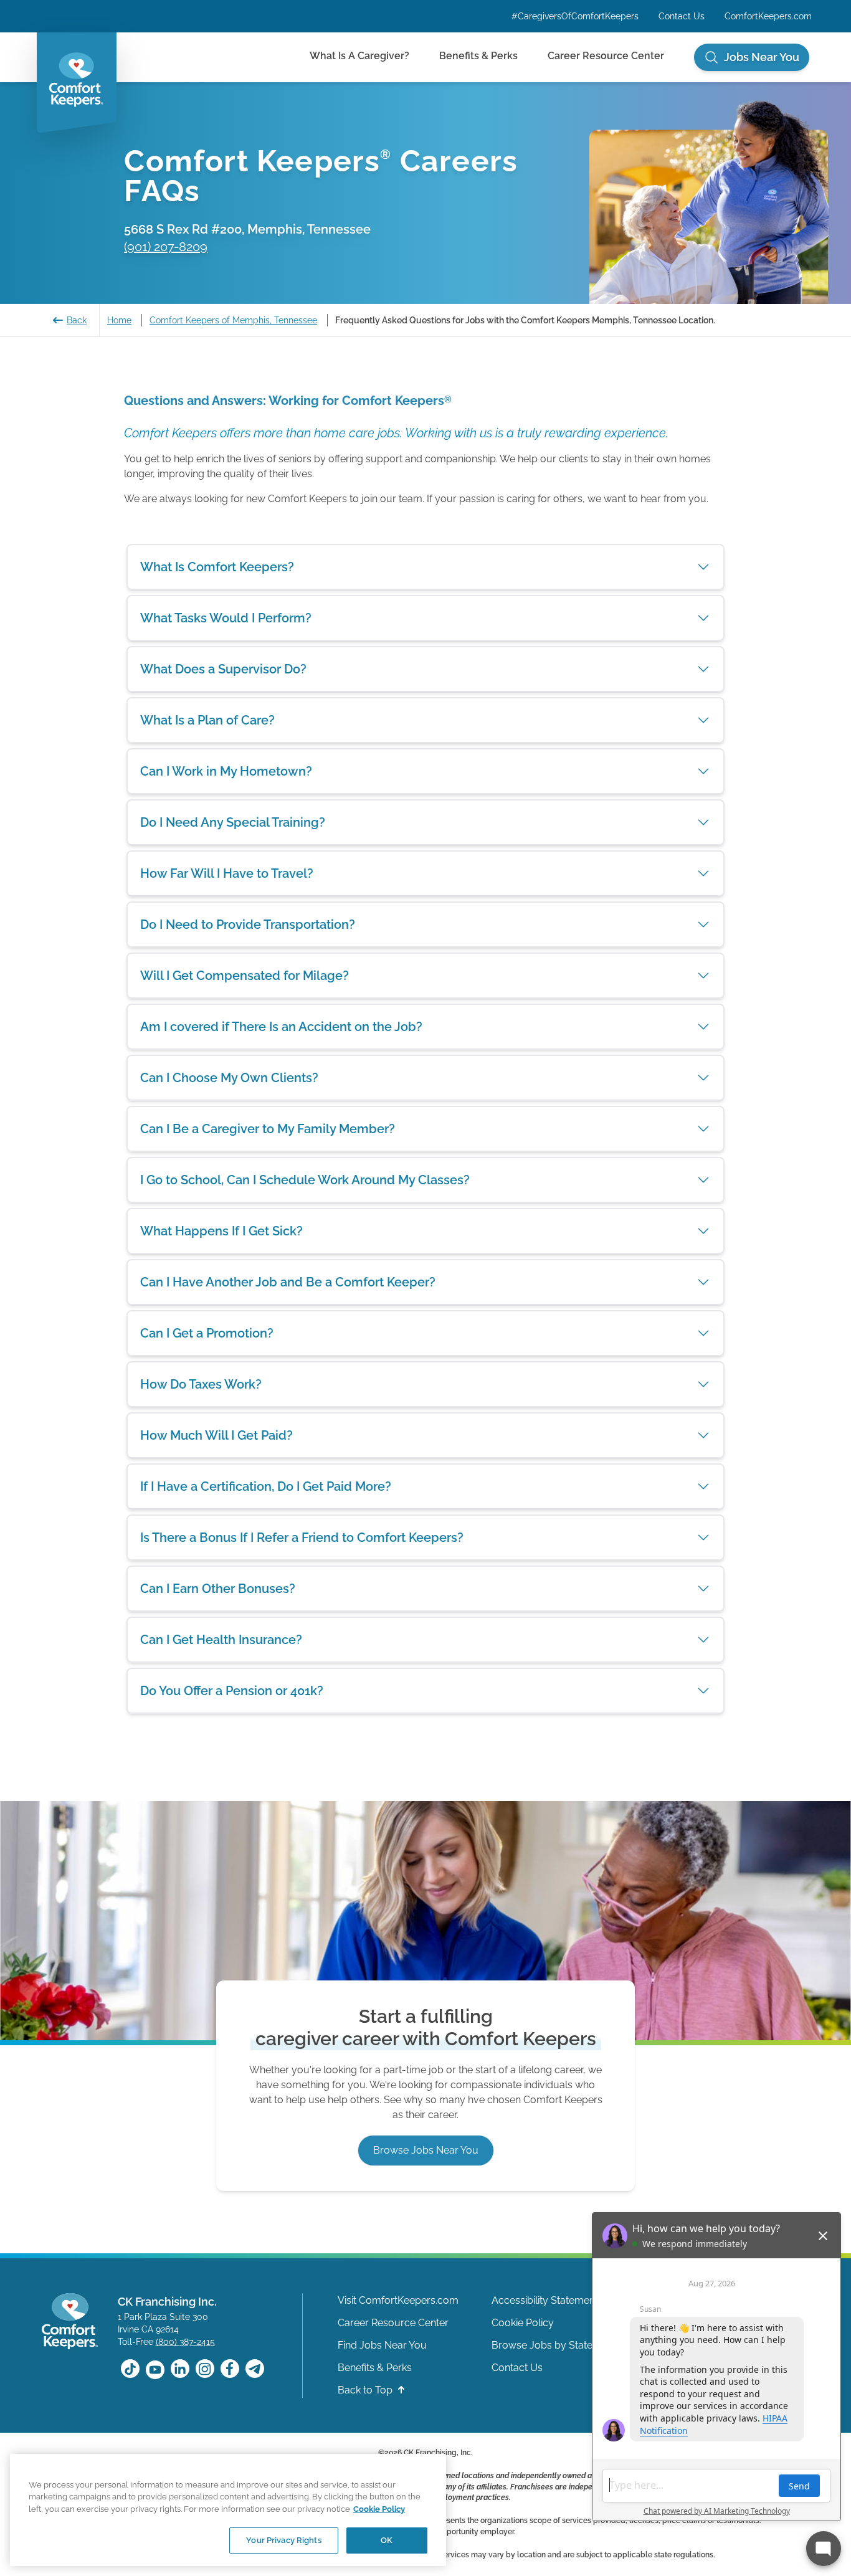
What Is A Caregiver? (359, 56)
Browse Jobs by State (542, 2345)
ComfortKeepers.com (768, 16)
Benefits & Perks (478, 56)
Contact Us (682, 16)
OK (387, 2540)
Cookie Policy (523, 2323)
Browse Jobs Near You (426, 2150)
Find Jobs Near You (382, 2345)
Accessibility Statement (545, 2300)
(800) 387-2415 (185, 2342)
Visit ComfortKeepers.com (398, 2300)
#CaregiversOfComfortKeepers (575, 16)
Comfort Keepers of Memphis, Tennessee (233, 320)
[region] (228, 2510)
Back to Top (366, 2390)
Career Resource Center (606, 56)
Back (77, 320)
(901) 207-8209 (166, 247)
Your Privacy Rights (283, 2540)
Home (119, 320)
